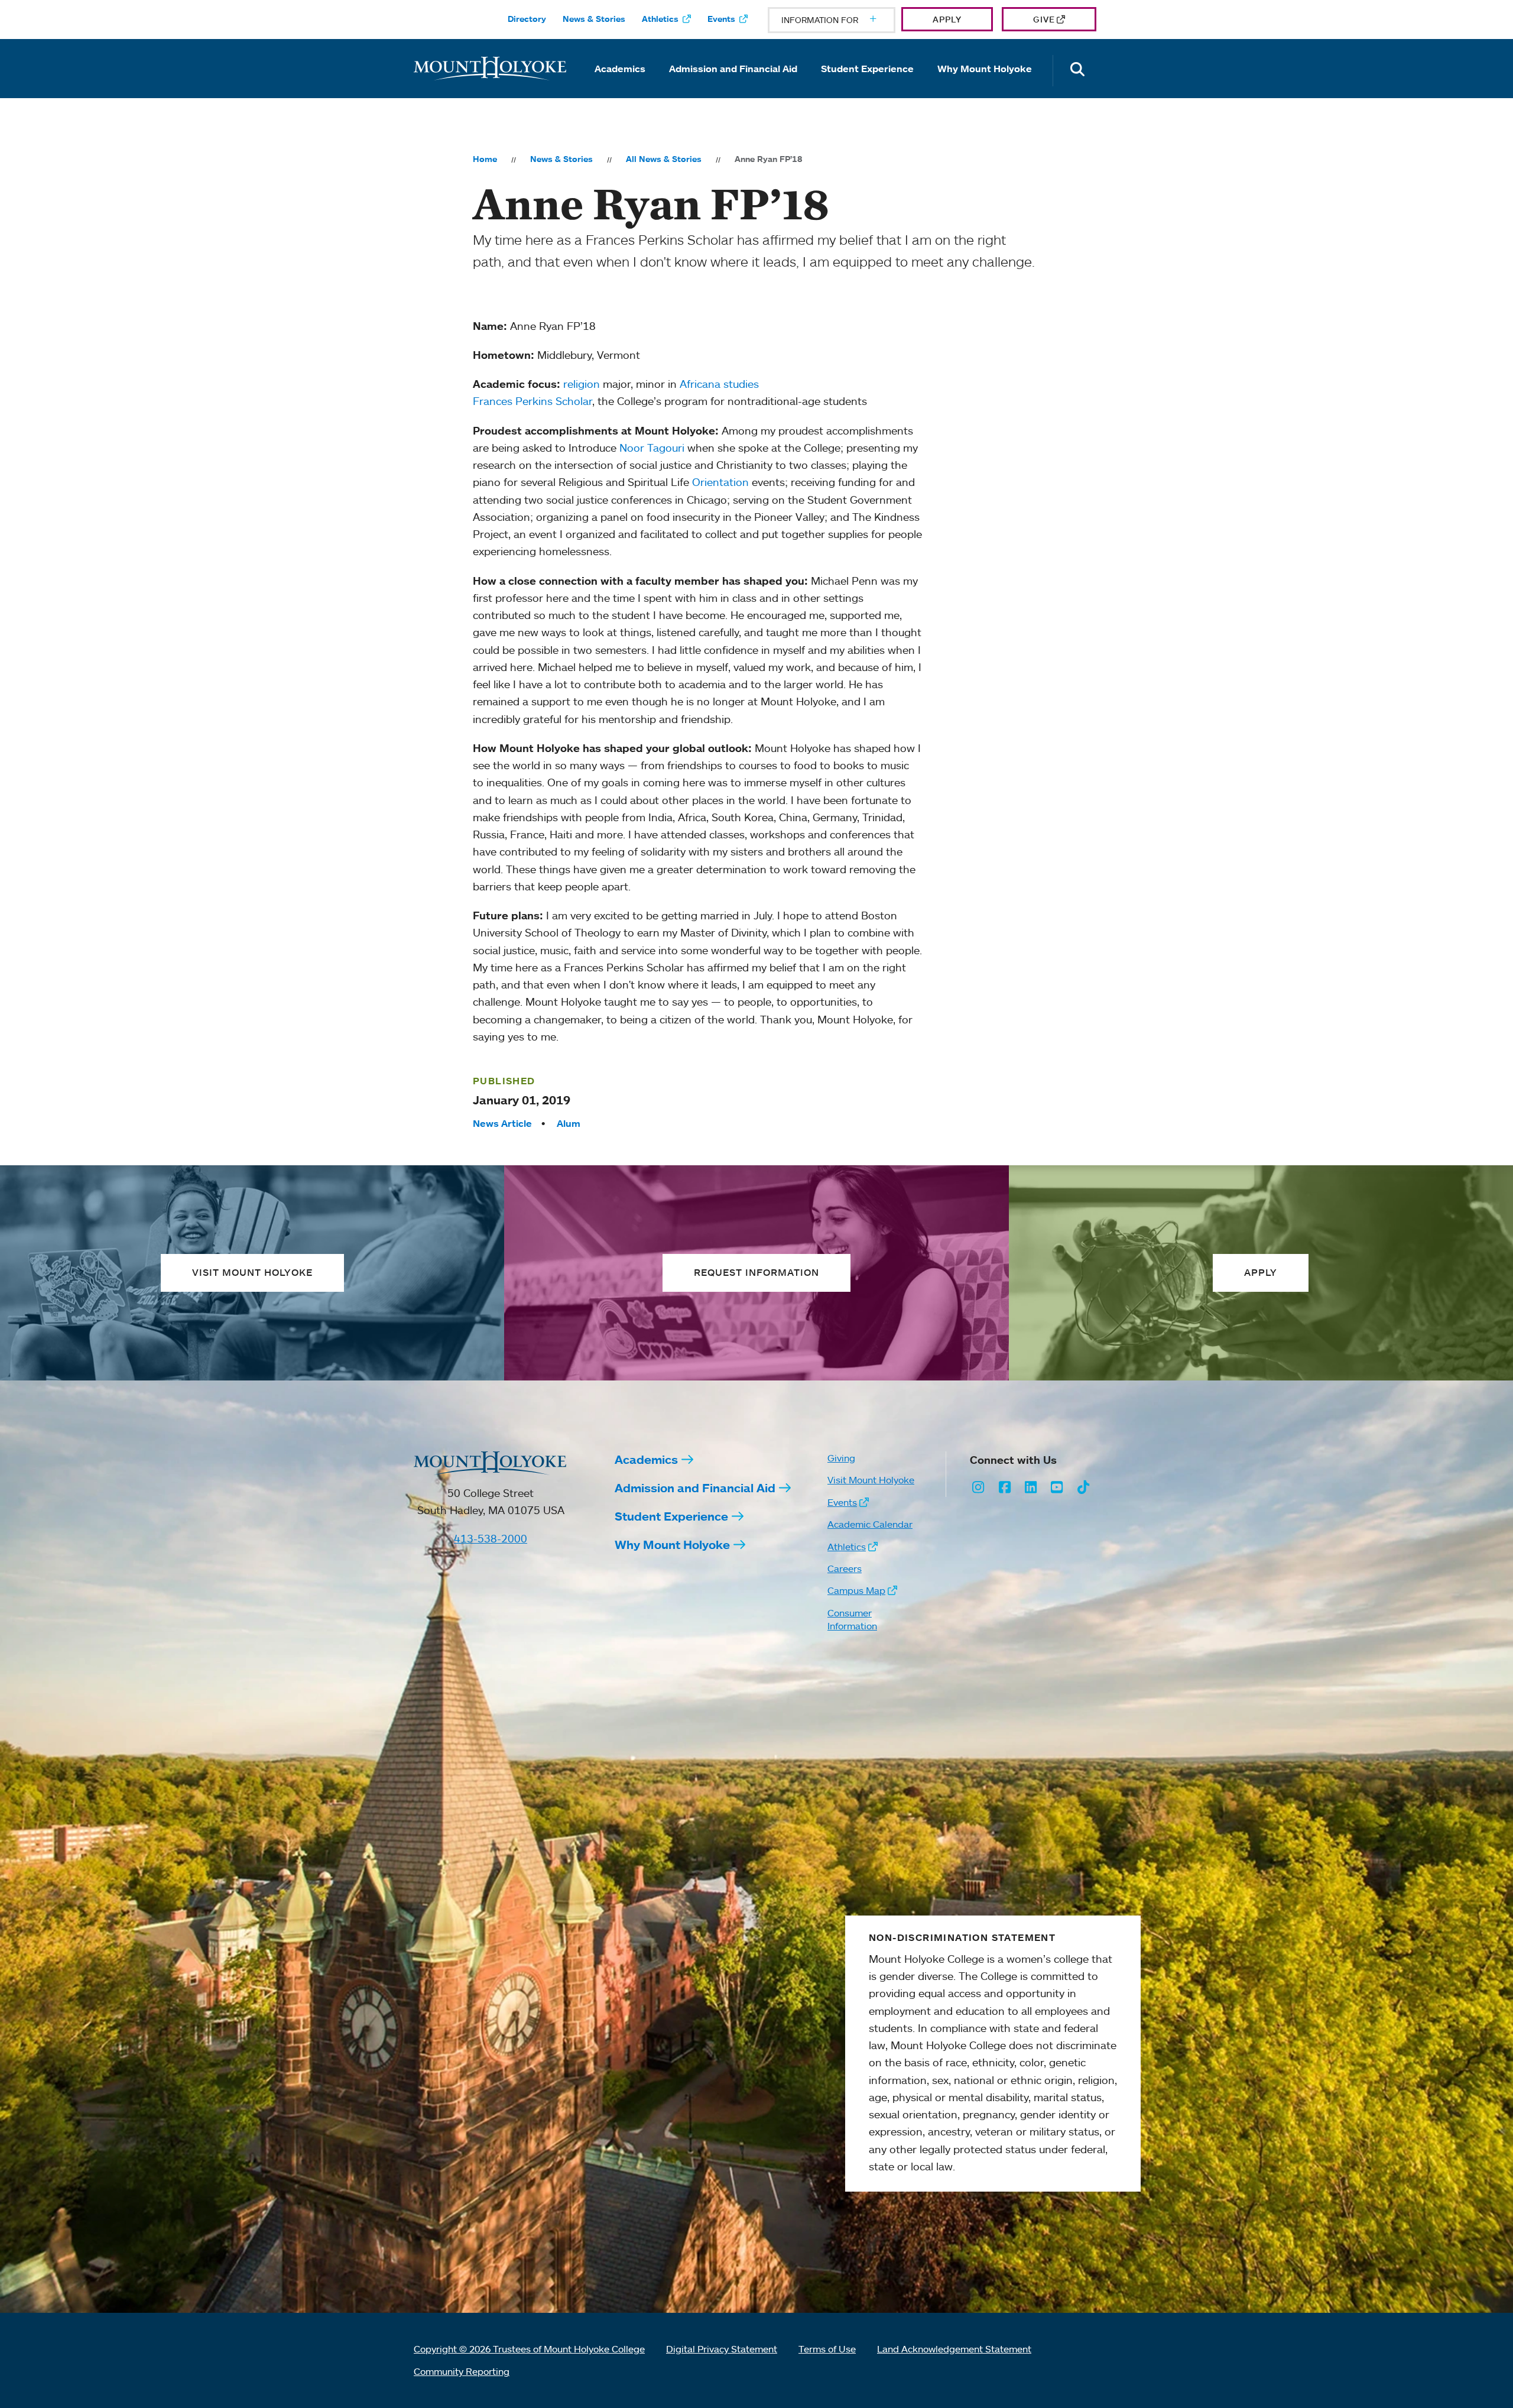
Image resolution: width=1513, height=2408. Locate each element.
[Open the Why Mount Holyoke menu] (985, 85)
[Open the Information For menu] (845, 20)
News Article (502, 1123)
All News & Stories (664, 159)
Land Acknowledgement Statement (954, 2349)
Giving (841, 1458)
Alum (569, 1123)
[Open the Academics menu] (620, 85)
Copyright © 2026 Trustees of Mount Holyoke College (529, 2349)
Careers (845, 1568)
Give (1044, 19)
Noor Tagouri (652, 448)
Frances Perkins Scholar (533, 401)
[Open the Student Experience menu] (868, 85)
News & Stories (594, 19)
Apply (947, 19)
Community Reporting (462, 2371)
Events (721, 19)
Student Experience (867, 69)
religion (582, 384)
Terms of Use (827, 2349)
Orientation (720, 482)
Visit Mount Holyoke (871, 1480)
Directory (527, 19)
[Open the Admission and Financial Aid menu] (733, 85)
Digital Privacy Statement (722, 2349)
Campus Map (856, 1590)
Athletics (660, 19)
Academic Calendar (870, 1524)
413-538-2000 (491, 1538)
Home (485, 159)
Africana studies (719, 384)
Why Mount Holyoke (985, 69)
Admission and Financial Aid (733, 69)
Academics (620, 69)
